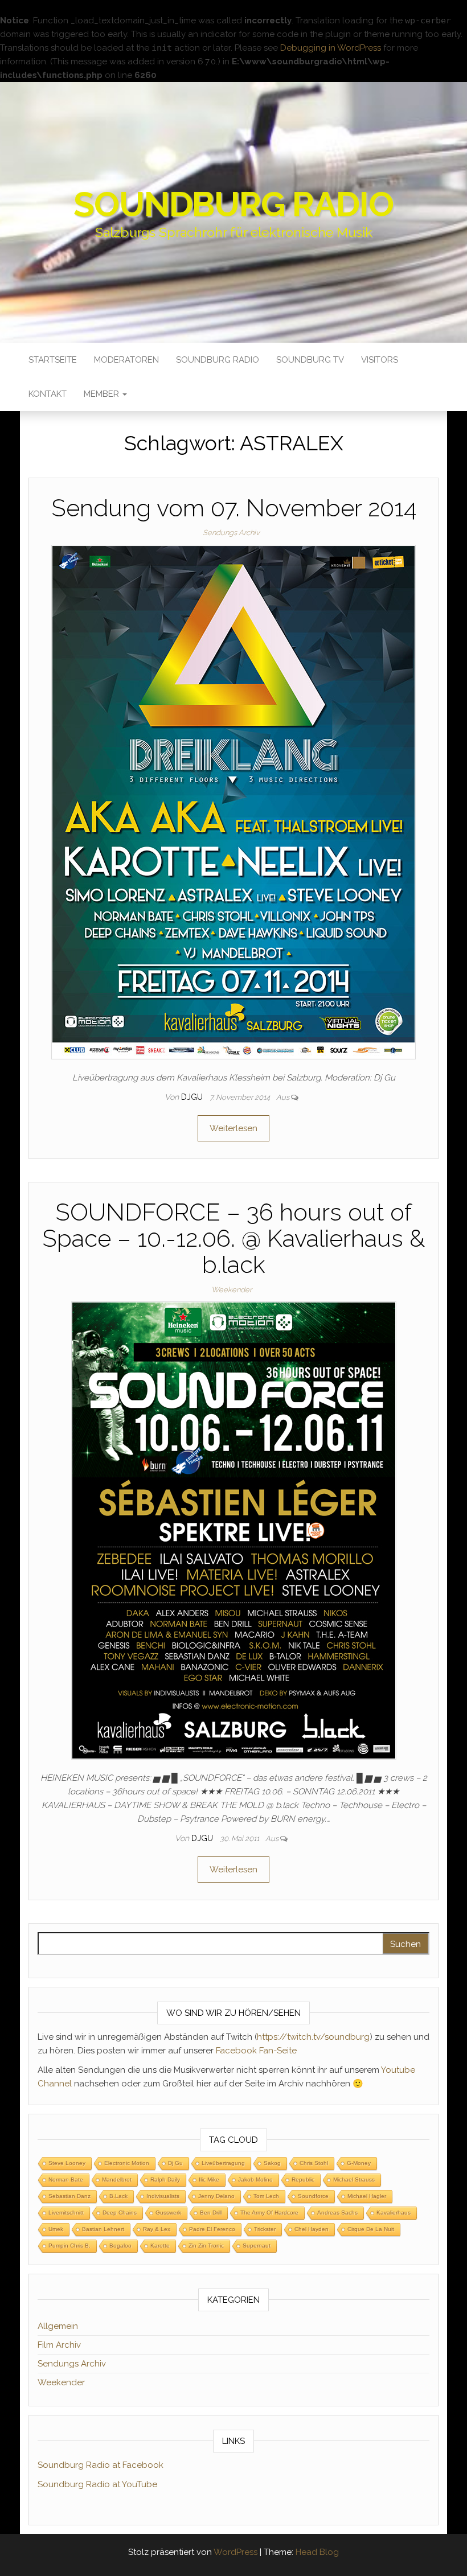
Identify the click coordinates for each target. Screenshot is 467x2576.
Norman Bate (66, 2179)
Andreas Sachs (337, 2213)
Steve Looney (67, 2163)
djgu (193, 1097)
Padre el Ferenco (212, 2229)
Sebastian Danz (69, 2196)
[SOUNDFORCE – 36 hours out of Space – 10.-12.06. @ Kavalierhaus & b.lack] (234, 1530)
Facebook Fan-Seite (256, 2051)
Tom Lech (266, 2196)
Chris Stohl (314, 2163)
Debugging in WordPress (331, 48)
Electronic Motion (127, 2163)
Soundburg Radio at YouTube (97, 2484)
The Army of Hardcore (269, 2213)
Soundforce (313, 2196)
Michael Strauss (354, 2179)
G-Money (359, 2163)
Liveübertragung (223, 2163)
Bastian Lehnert (103, 2229)
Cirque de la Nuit (371, 2229)
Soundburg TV (310, 360)
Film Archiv (59, 2345)
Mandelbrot (117, 2179)
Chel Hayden (312, 2229)
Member (103, 394)
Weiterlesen (233, 1128)
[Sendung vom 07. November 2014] (233, 802)
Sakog (272, 2163)
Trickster (265, 2229)
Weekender (232, 1290)
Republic (303, 2179)
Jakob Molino (255, 2179)
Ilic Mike (209, 2179)
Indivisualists (163, 2196)
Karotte (160, 2246)
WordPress (235, 2552)
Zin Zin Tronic (206, 2246)
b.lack (118, 2196)
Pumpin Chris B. (69, 2246)
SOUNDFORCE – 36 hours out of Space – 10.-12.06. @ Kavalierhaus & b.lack (233, 1238)
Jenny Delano (216, 2196)
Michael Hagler (367, 2196)
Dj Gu (175, 2163)
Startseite (53, 360)
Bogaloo (120, 2246)
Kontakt (48, 394)
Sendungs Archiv (231, 533)
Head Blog (317, 2552)
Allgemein (58, 2326)
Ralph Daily (165, 2179)
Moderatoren (126, 360)
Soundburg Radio (233, 204)
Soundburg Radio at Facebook (101, 2465)
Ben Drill (211, 2213)
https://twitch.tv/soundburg (313, 2037)
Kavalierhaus (394, 2213)
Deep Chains (120, 2213)
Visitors (380, 360)
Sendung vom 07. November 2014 (234, 508)
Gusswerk (168, 2213)
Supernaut (257, 2246)
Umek (56, 2229)
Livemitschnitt (66, 2213)
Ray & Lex (157, 2229)
